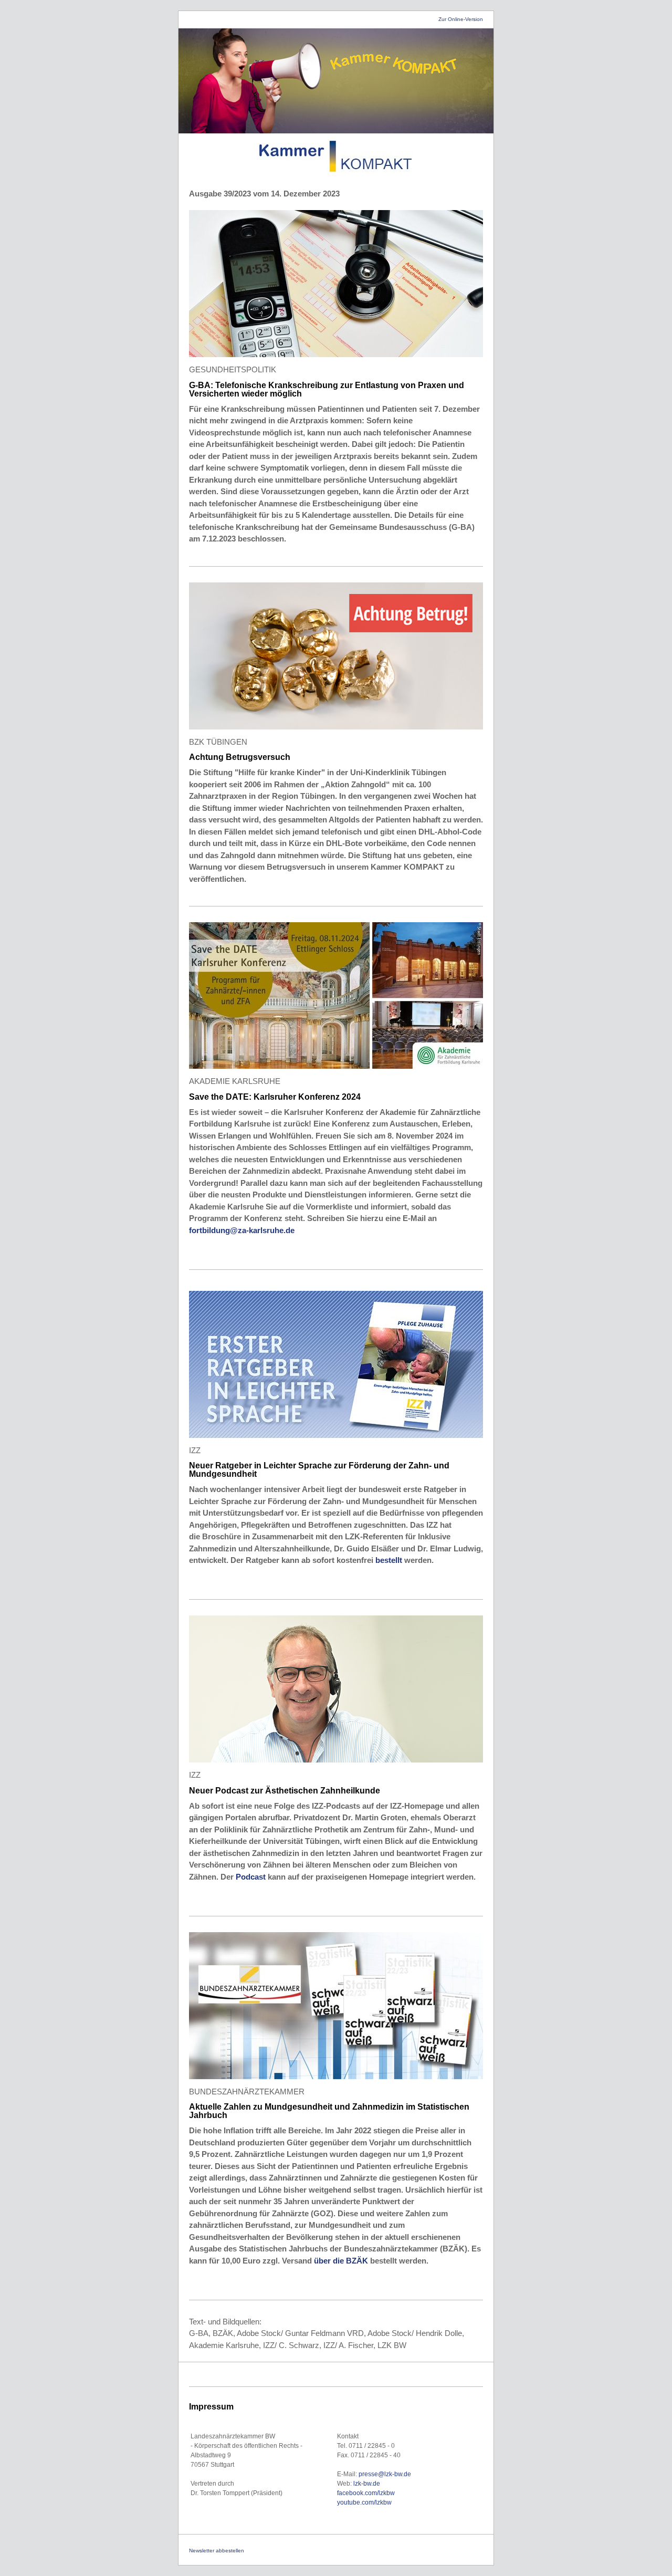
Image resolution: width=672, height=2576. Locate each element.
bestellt (390, 1560)
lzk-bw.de (367, 2484)
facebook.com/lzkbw (366, 2493)
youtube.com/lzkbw (364, 2502)
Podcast (252, 1877)
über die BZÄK (341, 2261)
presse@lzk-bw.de (385, 2474)
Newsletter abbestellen (217, 2551)
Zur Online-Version (461, 19)
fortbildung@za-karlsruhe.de (242, 1230)
